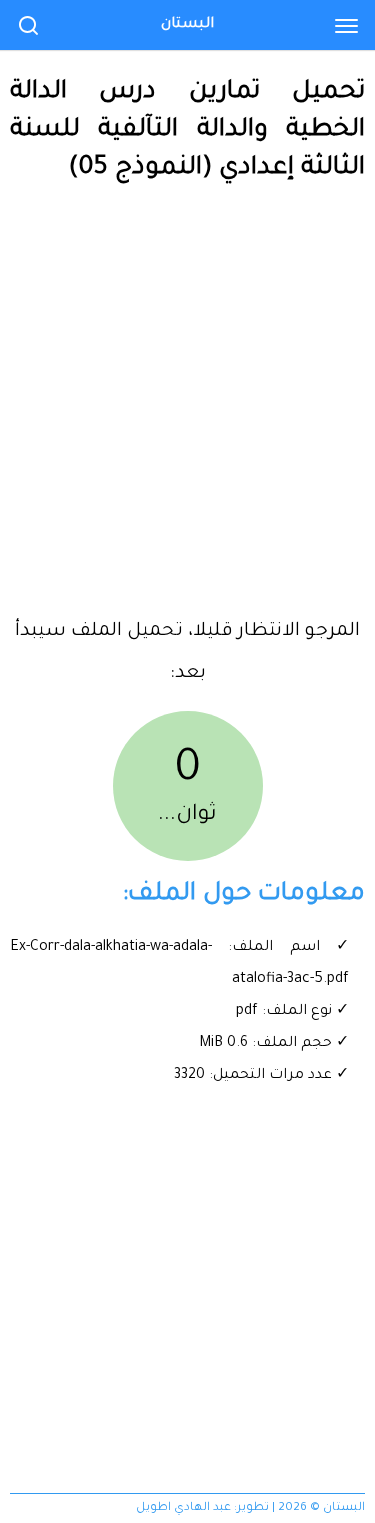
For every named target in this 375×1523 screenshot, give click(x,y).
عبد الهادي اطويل (183, 1508)
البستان (187, 25)
